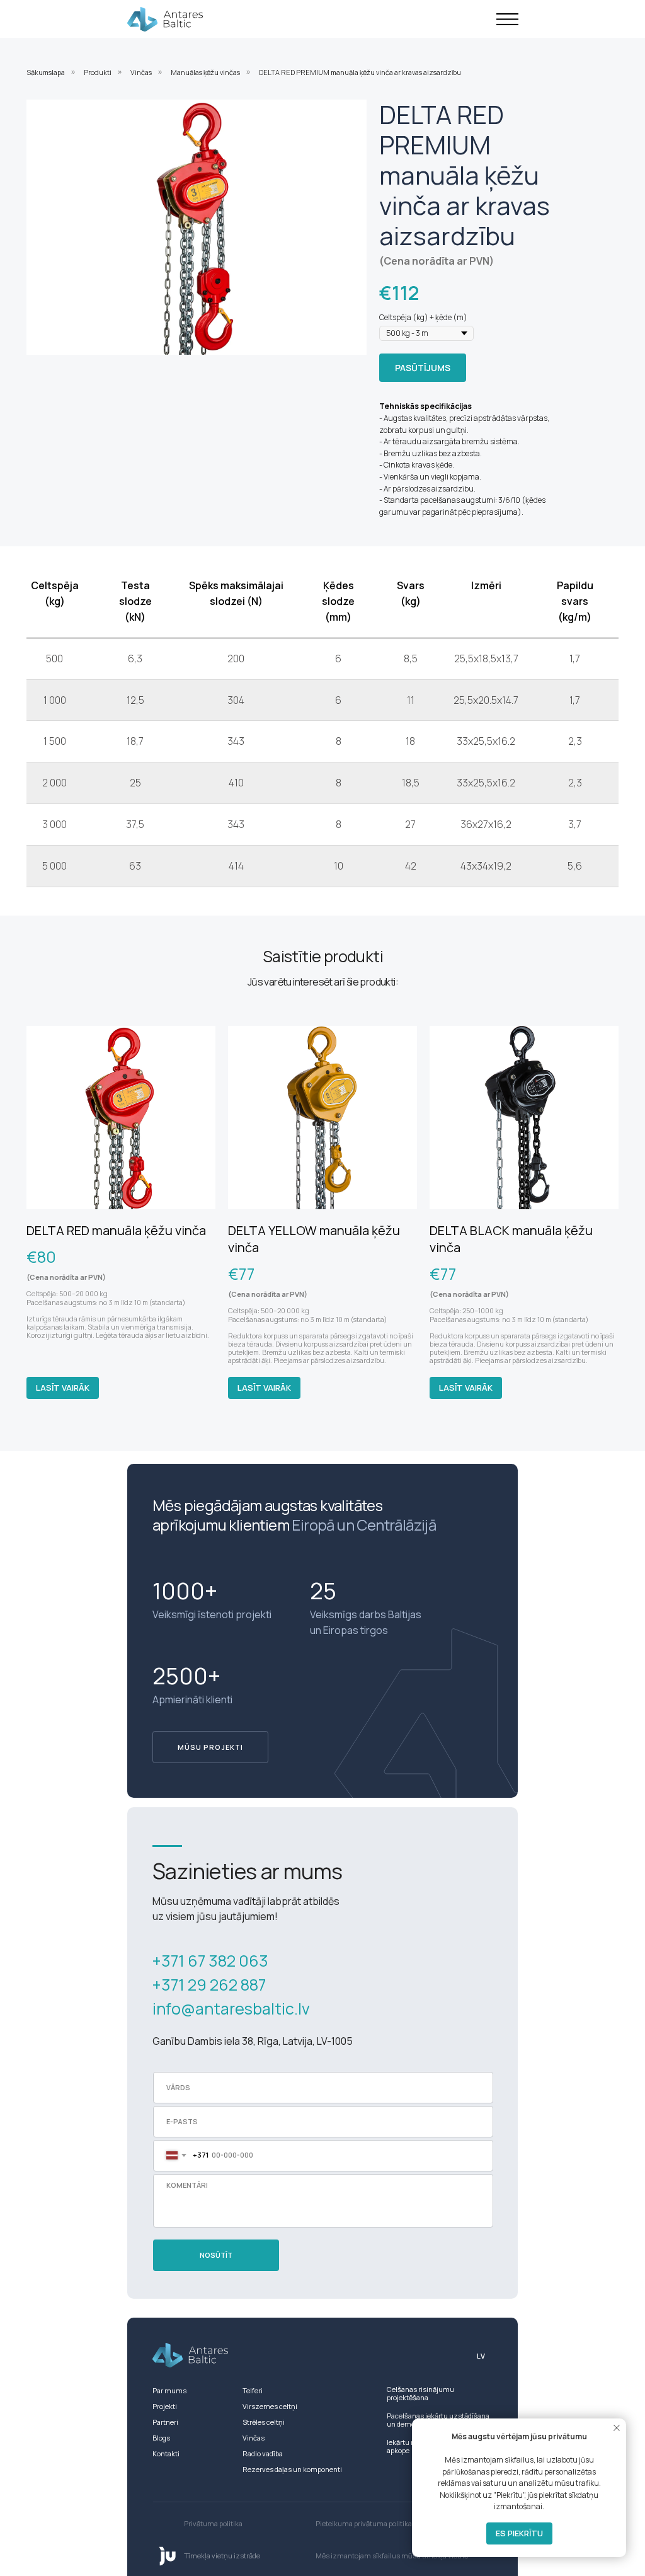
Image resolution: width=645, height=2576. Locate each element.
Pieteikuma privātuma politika (364, 2523)
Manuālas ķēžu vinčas (205, 72)
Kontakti (166, 2453)
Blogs (161, 2438)
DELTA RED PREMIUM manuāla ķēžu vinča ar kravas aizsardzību (360, 72)
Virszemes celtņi (270, 2406)
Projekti (165, 2406)
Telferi (253, 2390)
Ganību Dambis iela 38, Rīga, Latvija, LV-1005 (253, 2041)
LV (481, 2356)
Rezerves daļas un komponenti (292, 2469)
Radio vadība (263, 2453)
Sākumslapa (46, 72)
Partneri (165, 2422)
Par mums (169, 2390)
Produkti (98, 72)
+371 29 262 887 (209, 1985)
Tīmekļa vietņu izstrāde (222, 2556)
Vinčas (141, 72)
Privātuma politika (213, 2523)
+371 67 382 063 (210, 1961)
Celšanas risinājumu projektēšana (420, 2393)
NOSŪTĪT (216, 2255)
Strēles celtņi (264, 2422)
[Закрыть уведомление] (617, 2428)
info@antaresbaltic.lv (231, 2009)
